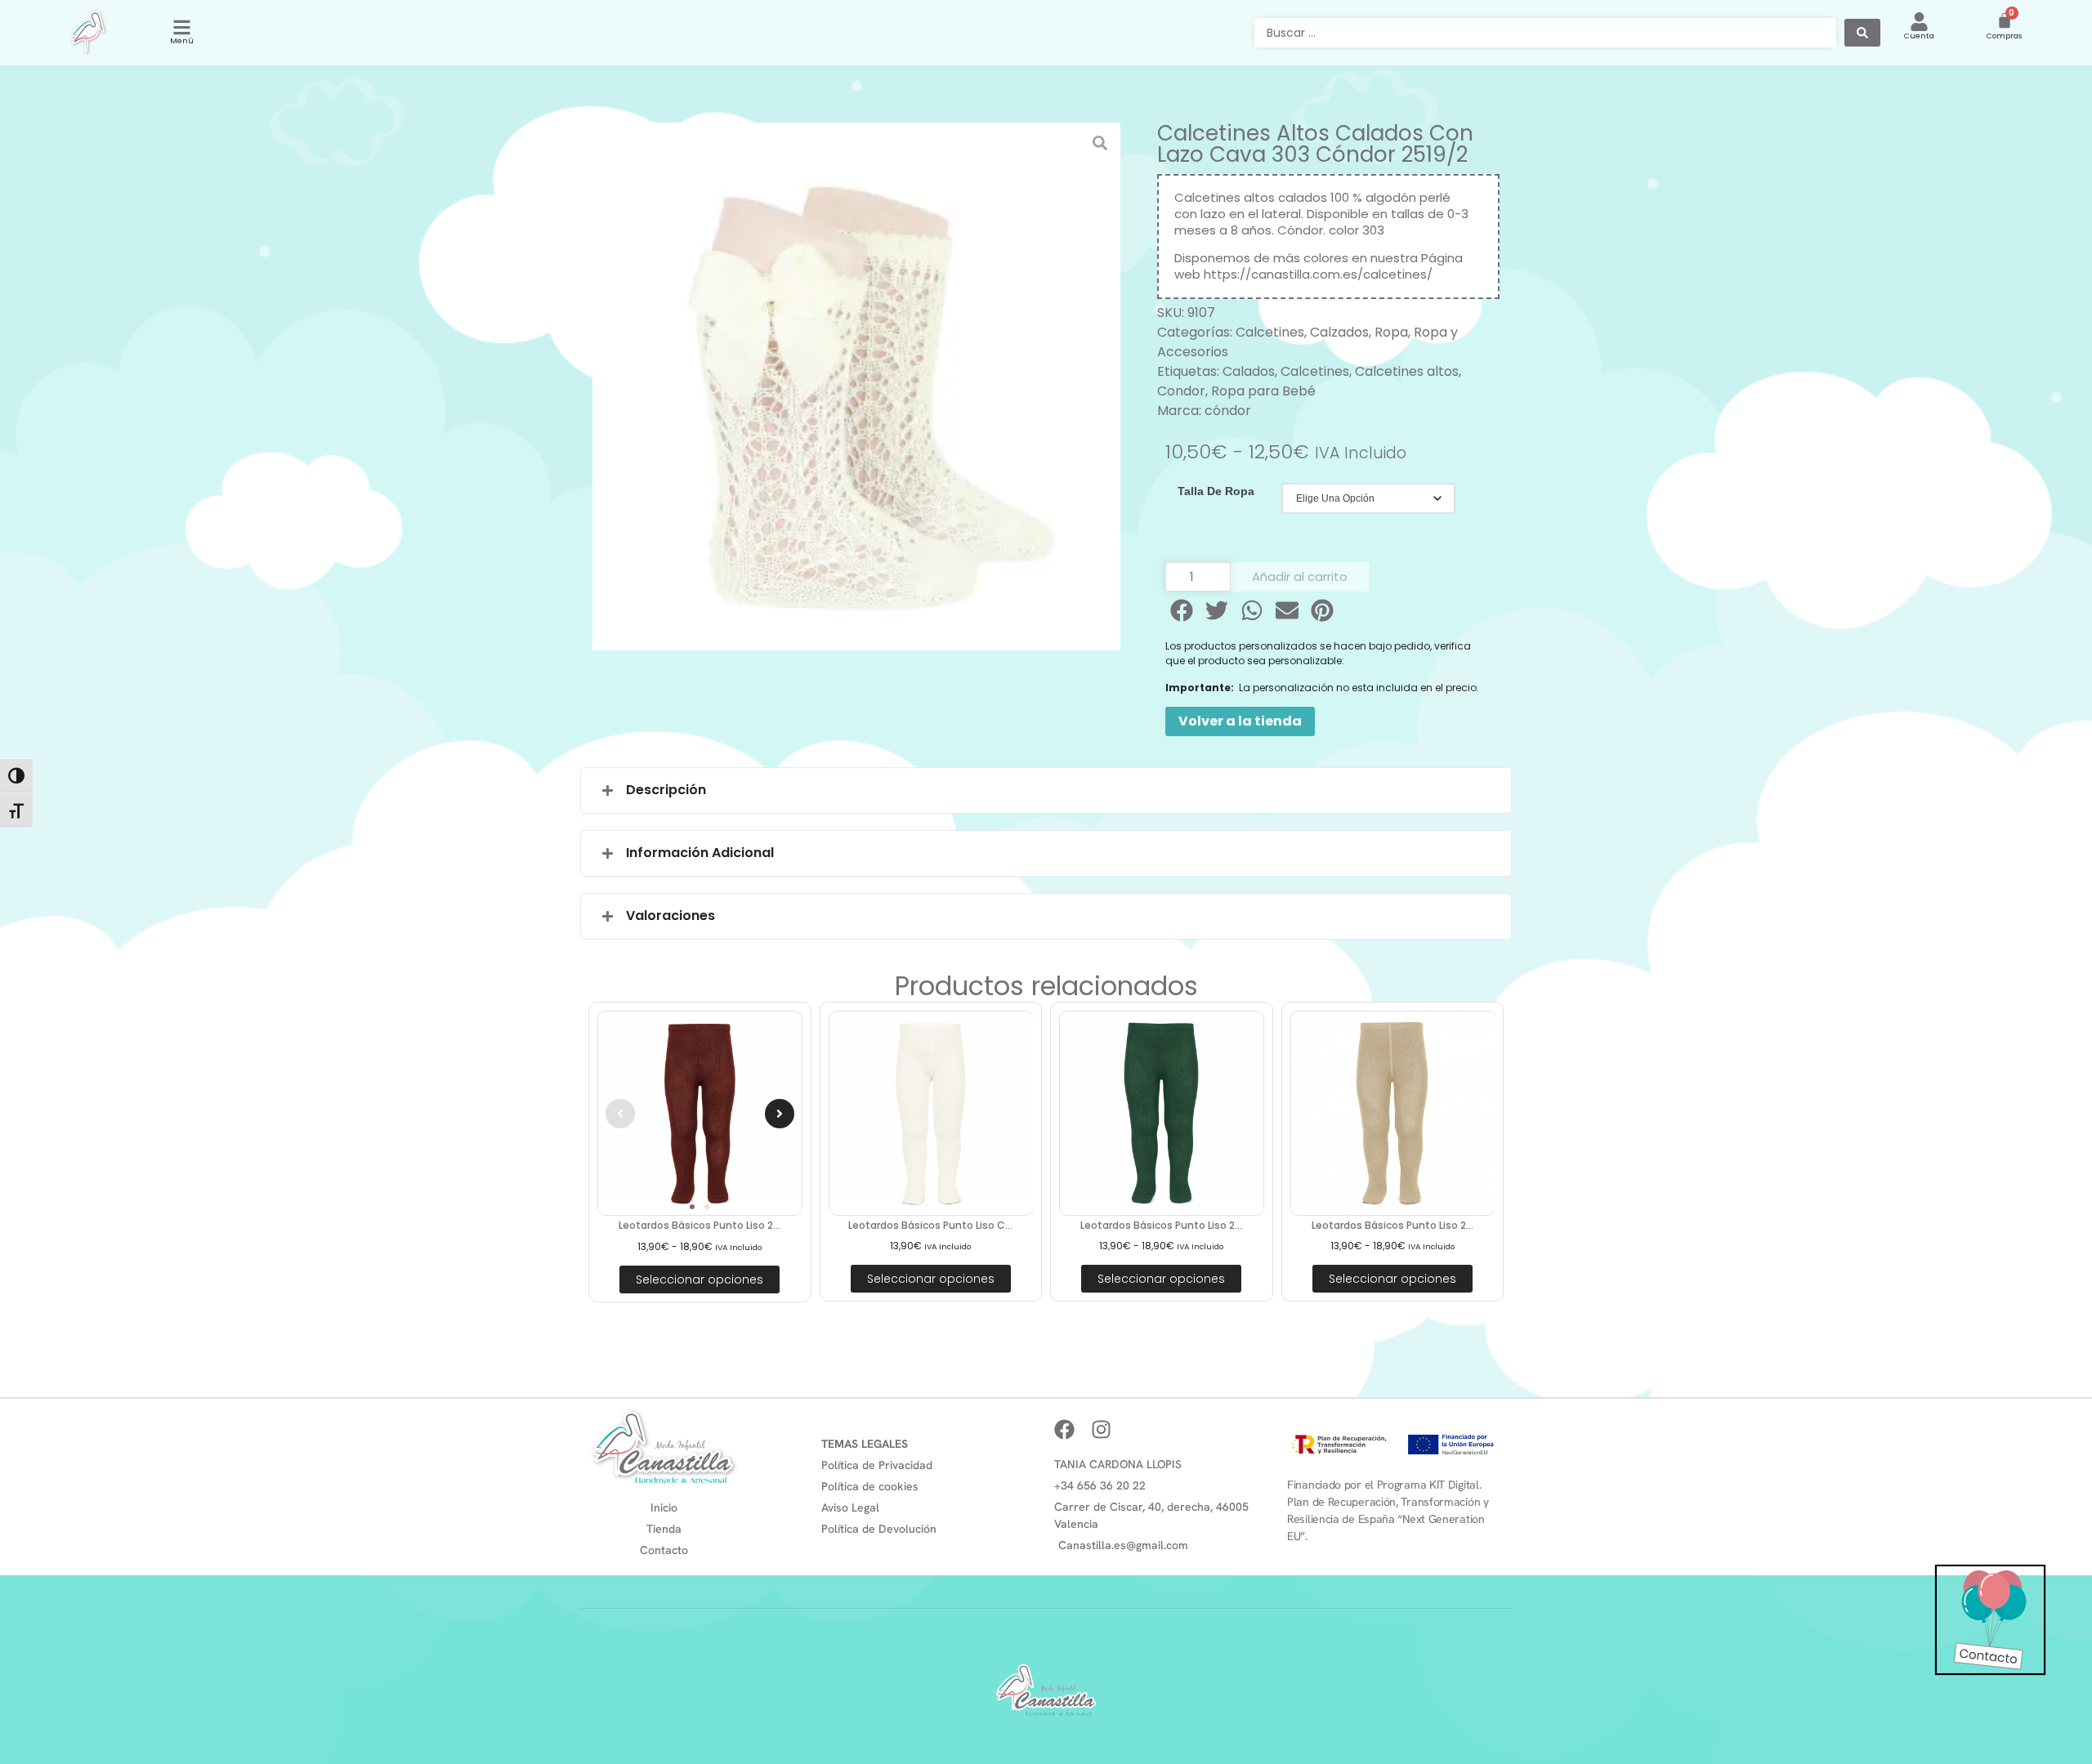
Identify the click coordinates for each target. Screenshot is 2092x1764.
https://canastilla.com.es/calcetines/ (1318, 274)
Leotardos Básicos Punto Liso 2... (700, 1225)
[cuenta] (1919, 22)
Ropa (1391, 332)
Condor (1181, 391)
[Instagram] (1101, 1429)
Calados (1249, 371)
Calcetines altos (1407, 371)
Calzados (1339, 332)
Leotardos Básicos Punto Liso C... (930, 1225)
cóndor (1228, 411)
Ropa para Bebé (1263, 391)
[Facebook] (1064, 1429)
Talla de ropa (1216, 491)
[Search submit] (1862, 33)
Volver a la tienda (1240, 721)
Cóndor (1300, 230)
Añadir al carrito (1300, 576)
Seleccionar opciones (700, 1279)
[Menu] (182, 27)
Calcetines (1270, 332)
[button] (1183, 610)
